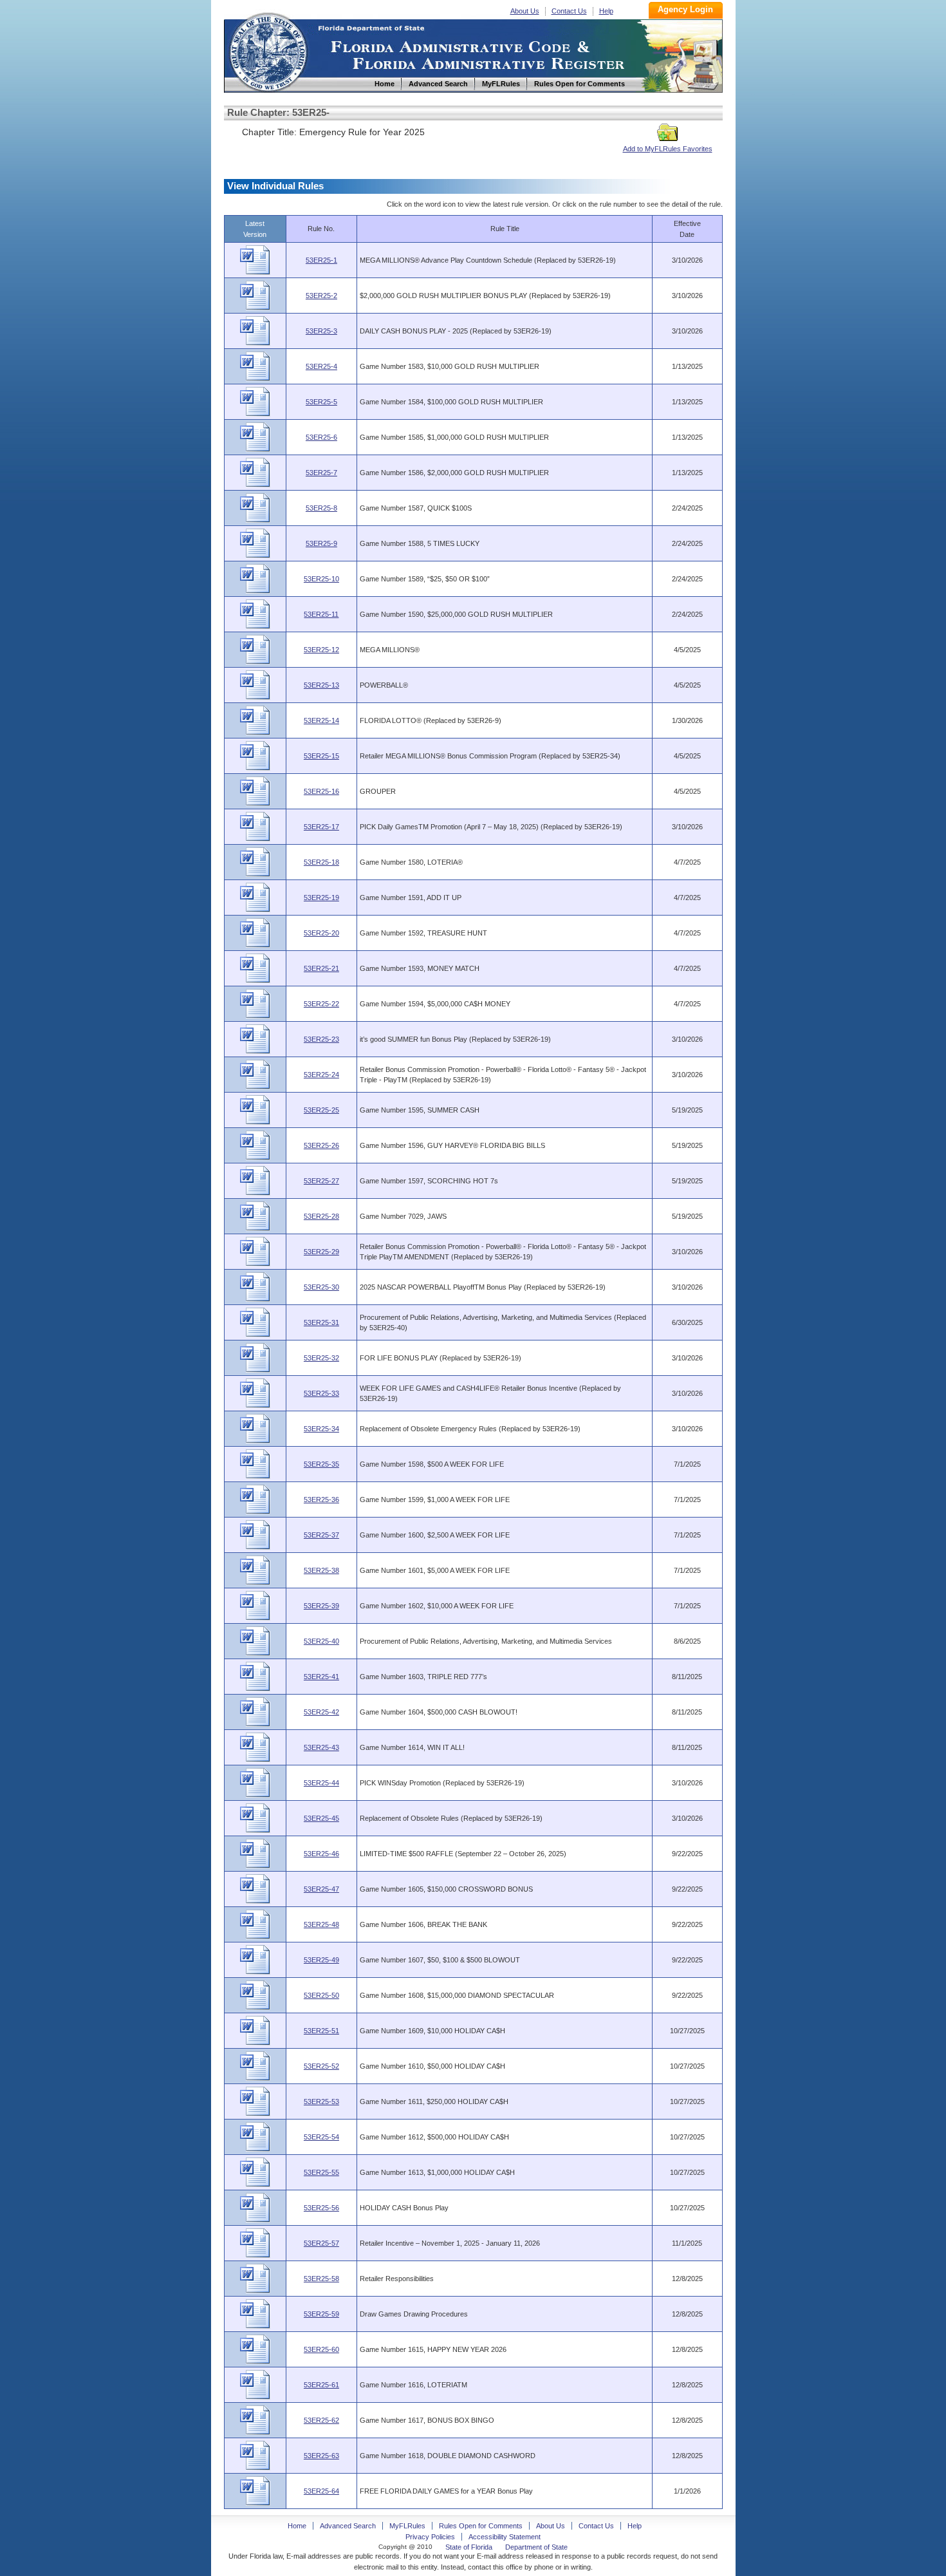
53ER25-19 (321, 898)
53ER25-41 (321, 1677)
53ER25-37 (321, 1535)
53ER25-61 (321, 2385)
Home (268, 51)
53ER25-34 (321, 1429)
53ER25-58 (321, 2279)
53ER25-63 (321, 2456)
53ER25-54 (321, 2137)
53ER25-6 (321, 437)
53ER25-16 (321, 791)
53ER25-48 (321, 1924)
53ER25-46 (321, 1854)
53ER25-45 (321, 1818)
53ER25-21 (321, 968)
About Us (525, 11)
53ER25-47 (321, 1889)
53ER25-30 (321, 1287)
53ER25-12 (321, 650)
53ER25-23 (321, 1039)
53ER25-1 (321, 260)
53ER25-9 (321, 543)
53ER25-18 (321, 862)
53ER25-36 (321, 1500)
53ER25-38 (321, 1570)
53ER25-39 (321, 1606)
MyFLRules (407, 2526)
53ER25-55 (321, 2172)
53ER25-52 (321, 2066)
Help (606, 11)
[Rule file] (255, 272)
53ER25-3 (321, 331)
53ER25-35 (321, 1464)
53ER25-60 (321, 2349)
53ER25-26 (321, 1145)
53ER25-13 (321, 685)
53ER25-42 (321, 1712)
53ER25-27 (321, 1181)
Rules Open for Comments (481, 2526)
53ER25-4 (321, 366)
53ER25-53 (321, 2101)
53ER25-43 (321, 1747)
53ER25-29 (321, 1252)
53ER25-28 (321, 1216)
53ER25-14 (321, 720)
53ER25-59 (321, 2314)
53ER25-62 (321, 2420)
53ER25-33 (321, 1393)
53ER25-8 (321, 508)
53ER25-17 (321, 827)
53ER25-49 (321, 1960)
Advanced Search (348, 2526)
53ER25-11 (321, 614)
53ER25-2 (321, 296)
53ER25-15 (321, 756)
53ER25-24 (321, 1075)
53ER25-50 (321, 1995)
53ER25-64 (321, 2491)
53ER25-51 (321, 2031)
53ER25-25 (321, 1110)
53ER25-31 (321, 1322)
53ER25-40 (321, 1641)
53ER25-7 (321, 473)
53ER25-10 (321, 579)
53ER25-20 (321, 933)
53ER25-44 (321, 1783)
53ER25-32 (321, 1358)
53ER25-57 (321, 2243)
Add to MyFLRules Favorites (668, 149)
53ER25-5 (321, 402)
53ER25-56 (321, 2208)
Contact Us (569, 11)
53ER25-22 (321, 1004)
